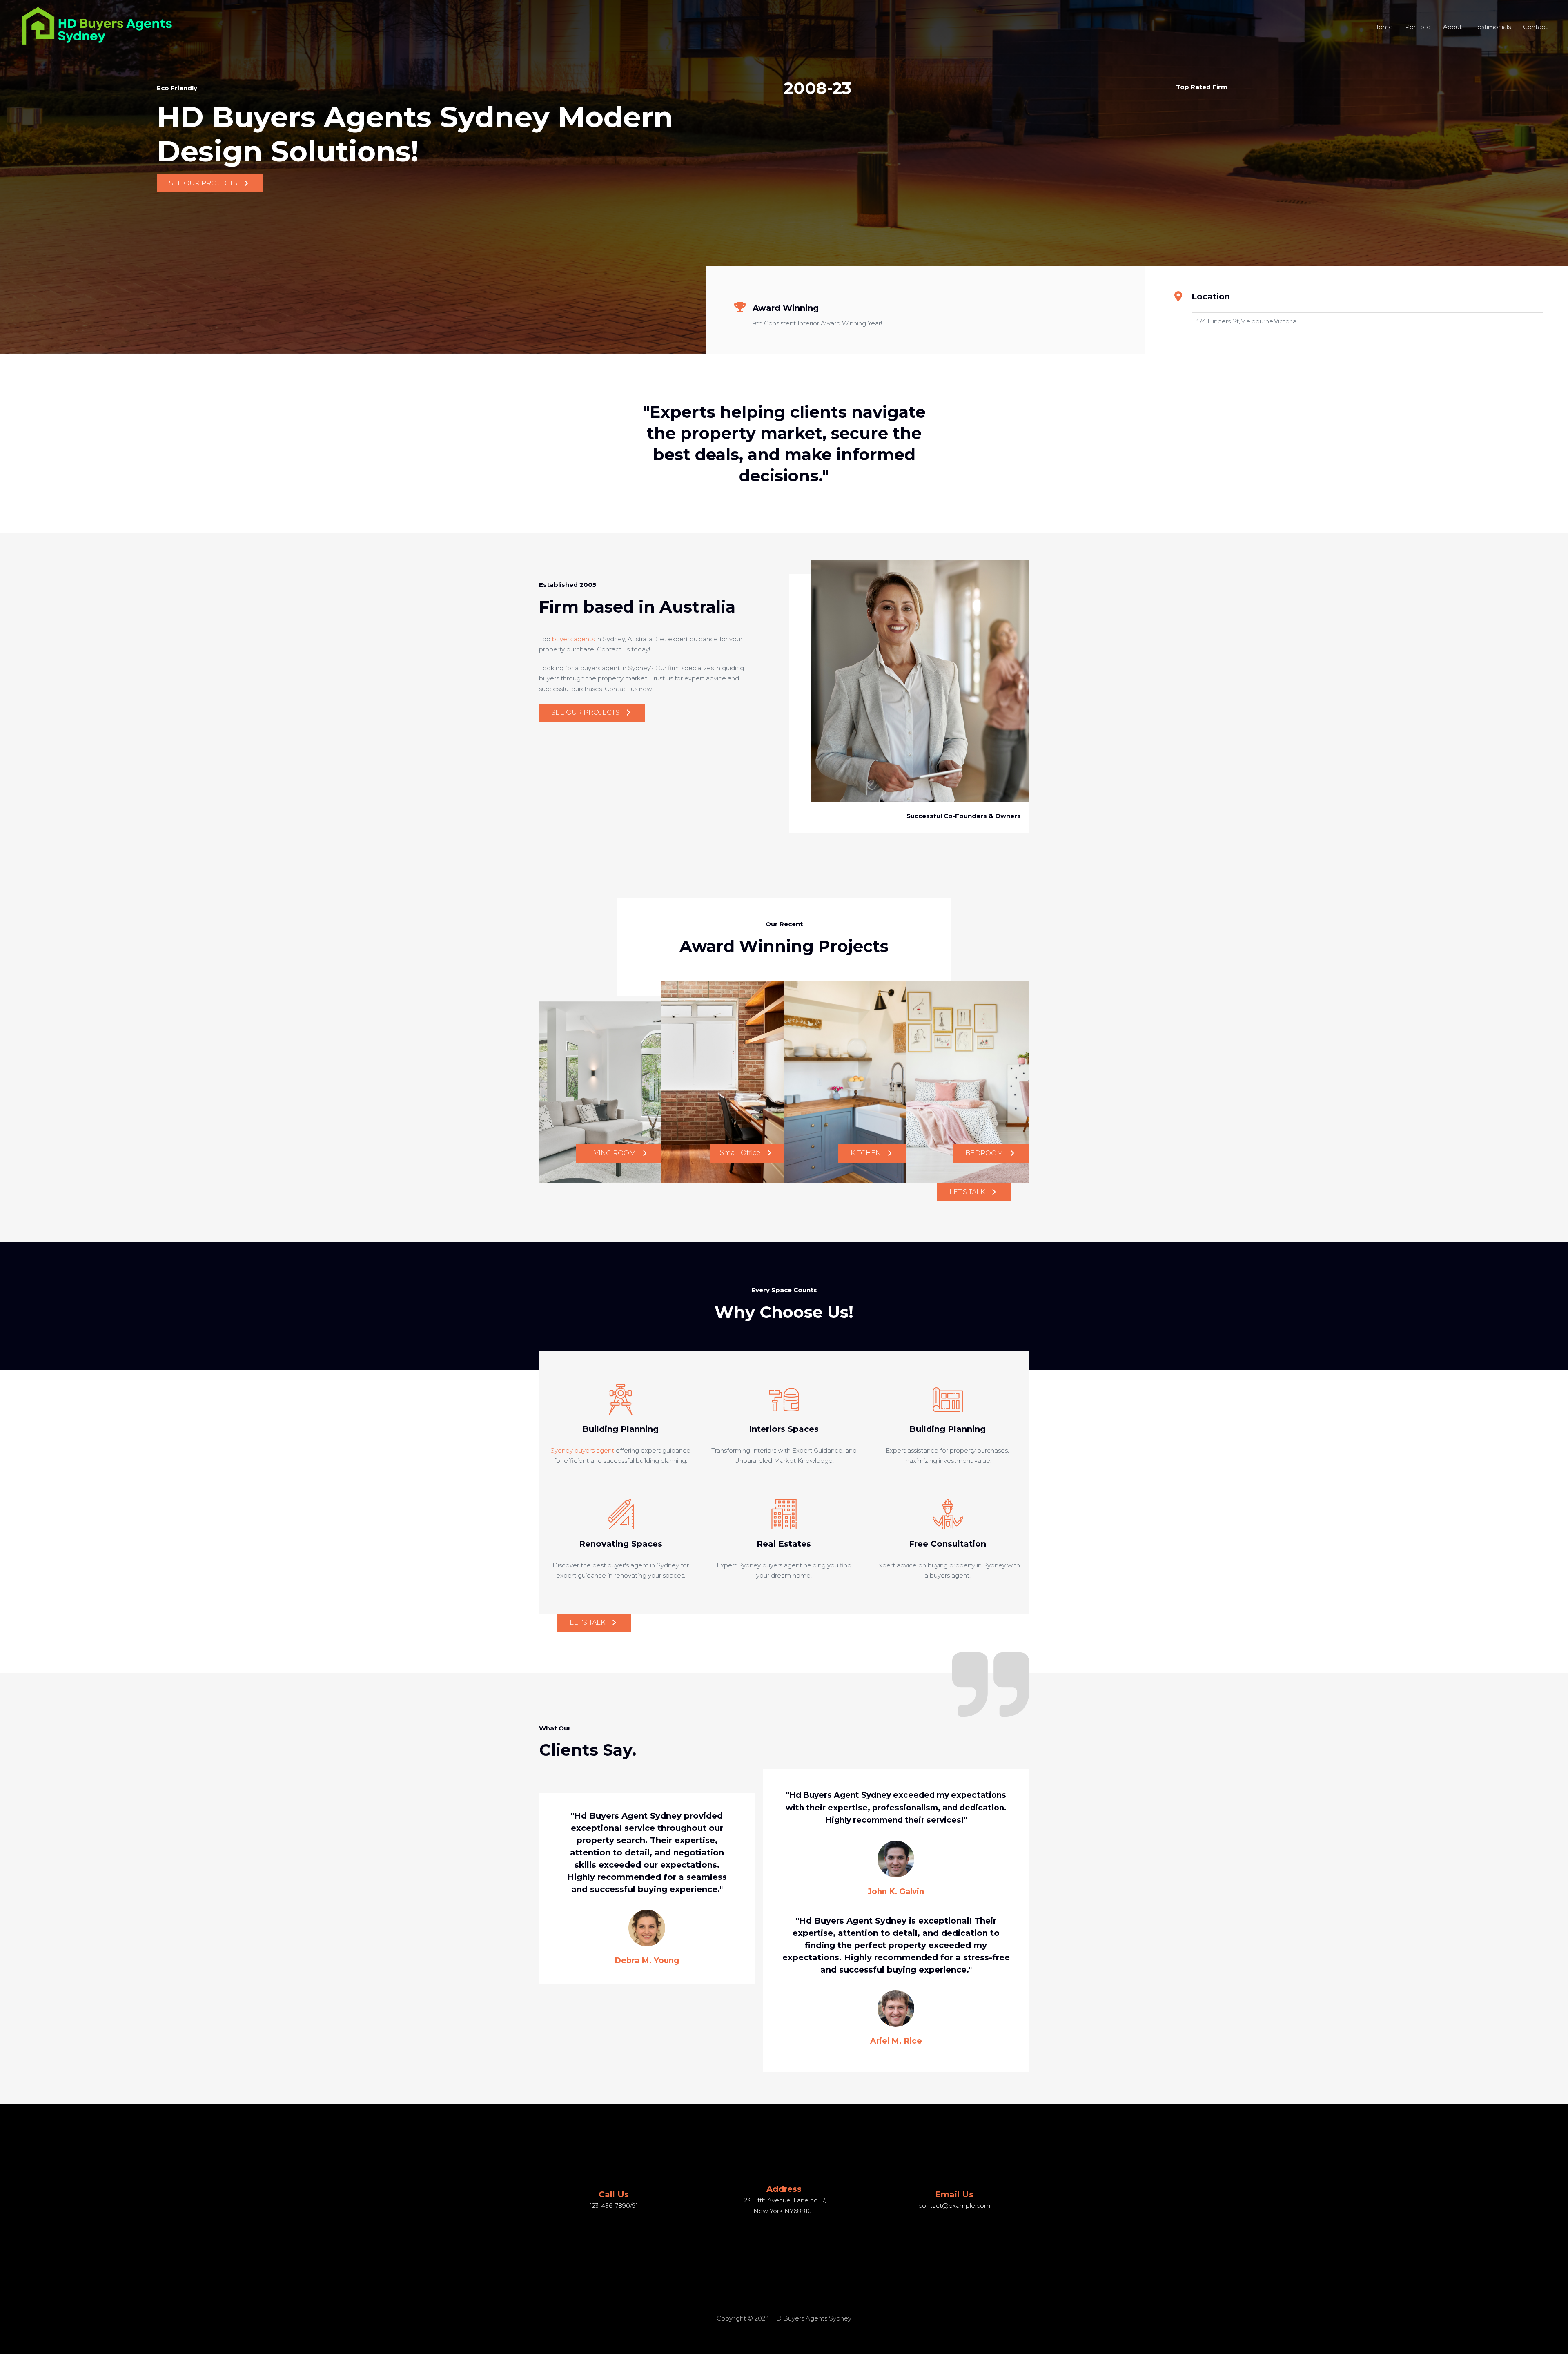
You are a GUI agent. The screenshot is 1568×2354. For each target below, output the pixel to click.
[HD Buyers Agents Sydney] (98, 26)
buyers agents (573, 639)
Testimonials (1492, 27)
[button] (210, 184)
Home (1383, 27)
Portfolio (1418, 27)
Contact (1535, 27)
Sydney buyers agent (582, 1450)
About (1452, 27)
